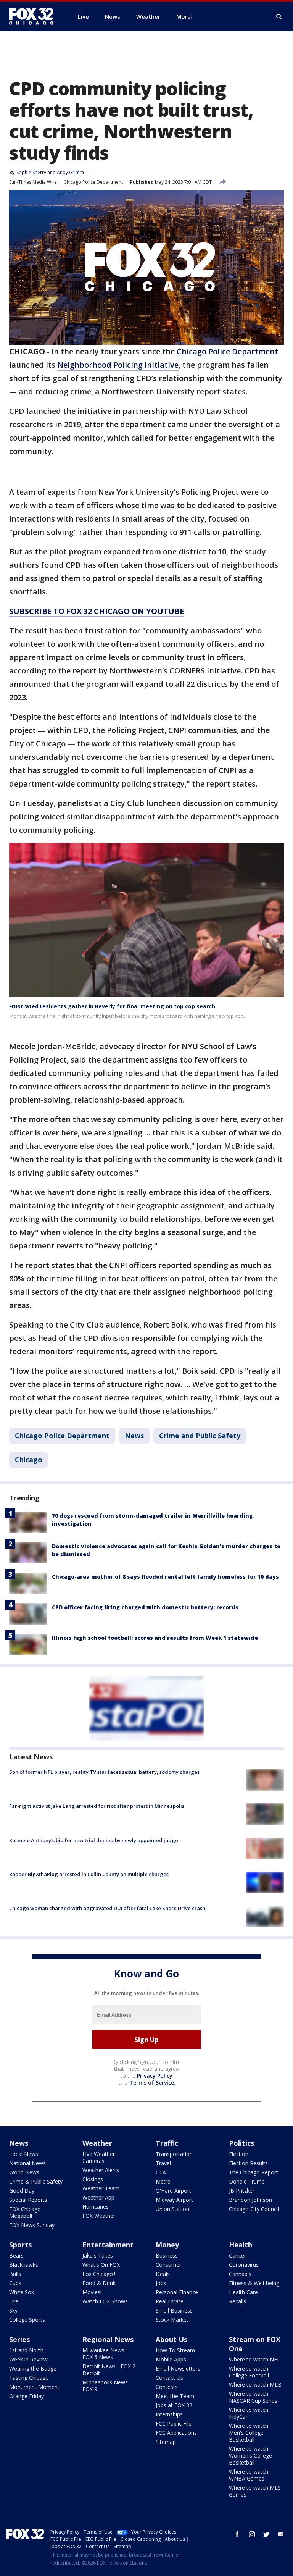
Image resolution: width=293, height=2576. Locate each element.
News (134, 1436)
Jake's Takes (98, 2255)
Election (239, 2154)
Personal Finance (177, 2292)
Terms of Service (152, 2083)
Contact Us (169, 2378)
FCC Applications (176, 2433)
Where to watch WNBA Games (249, 2475)
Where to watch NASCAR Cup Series (253, 2397)
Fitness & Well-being (254, 2283)
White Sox (22, 2292)
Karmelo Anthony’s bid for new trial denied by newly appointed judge (94, 1840)
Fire (14, 2301)
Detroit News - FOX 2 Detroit (109, 2370)
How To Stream (175, 2350)
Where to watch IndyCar (249, 2413)
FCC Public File (174, 2423)
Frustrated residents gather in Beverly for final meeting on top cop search (112, 1006)
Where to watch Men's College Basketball (249, 2433)
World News (24, 2172)
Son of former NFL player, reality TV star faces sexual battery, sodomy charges (104, 1772)
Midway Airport (174, 2200)
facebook (237, 2534)
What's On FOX (101, 2265)
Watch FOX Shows (105, 2301)
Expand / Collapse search (279, 17)
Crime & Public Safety (36, 2181)
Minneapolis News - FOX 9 (107, 2386)
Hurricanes (96, 2207)
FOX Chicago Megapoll (25, 2212)
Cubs (15, 2283)
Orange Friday (27, 2396)
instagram (252, 2534)
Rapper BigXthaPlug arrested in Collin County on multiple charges (89, 1874)
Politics (241, 2143)
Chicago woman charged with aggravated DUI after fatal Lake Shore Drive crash (107, 1908)
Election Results (248, 2163)
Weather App (98, 2197)
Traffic (167, 2143)
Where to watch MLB (255, 2385)
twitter (266, 2534)
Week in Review (28, 2359)
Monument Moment (34, 2387)
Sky (13, 2310)
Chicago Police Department (93, 182)
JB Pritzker (242, 2191)
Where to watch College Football (249, 2372)
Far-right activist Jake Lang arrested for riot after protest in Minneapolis (97, 1806)
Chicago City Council (254, 2209)
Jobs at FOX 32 (174, 2405)
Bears (16, 2255)
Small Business (174, 2310)
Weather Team (101, 2188)
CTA (161, 2172)
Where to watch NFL (254, 2359)
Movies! (92, 2292)
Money (167, 2245)
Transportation (174, 2154)
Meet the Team (175, 2396)
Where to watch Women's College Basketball (250, 2456)
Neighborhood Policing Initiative (118, 365)
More (184, 16)
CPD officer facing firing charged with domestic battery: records (145, 1607)
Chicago (29, 1460)
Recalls (237, 2301)
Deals (163, 2274)
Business (167, 2255)
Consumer (168, 2265)
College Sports (27, 2320)
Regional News (108, 2339)
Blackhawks (24, 2265)
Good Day (22, 2191)
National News (27, 2163)
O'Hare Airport (173, 2191)
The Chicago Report (254, 2172)
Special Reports (28, 2200)
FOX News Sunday (32, 2225)
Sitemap (166, 2442)
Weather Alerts (101, 2170)
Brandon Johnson (250, 2200)
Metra (163, 2181)
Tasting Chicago (29, 2378)
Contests (167, 2387)
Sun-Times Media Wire (33, 182)
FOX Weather (99, 2216)
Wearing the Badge (33, 2368)
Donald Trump (247, 2181)
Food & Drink (99, 2283)
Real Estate (170, 2301)
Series (19, 2339)
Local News (24, 2154)
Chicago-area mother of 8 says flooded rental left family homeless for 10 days (165, 1577)
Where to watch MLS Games (255, 2491)
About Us (171, 2339)
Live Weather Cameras (99, 2157)
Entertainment (108, 2245)
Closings (93, 2179)
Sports (20, 2245)
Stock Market (172, 2320)
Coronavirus (244, 2265)
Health (241, 2245)
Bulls (15, 2274)
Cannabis (240, 2274)
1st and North (26, 2350)
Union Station (172, 2209)
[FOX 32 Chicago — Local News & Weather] (34, 16)
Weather (97, 2143)
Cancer (237, 2255)
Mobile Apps (171, 2359)
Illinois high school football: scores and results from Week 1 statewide (155, 1638)
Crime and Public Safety (200, 1436)
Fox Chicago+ (99, 2274)
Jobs (161, 2283)
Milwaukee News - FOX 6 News (105, 2354)
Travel (163, 2163)
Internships (169, 2414)
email (281, 2534)
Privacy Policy (155, 2076)
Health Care (243, 2292)
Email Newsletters (178, 2368)
